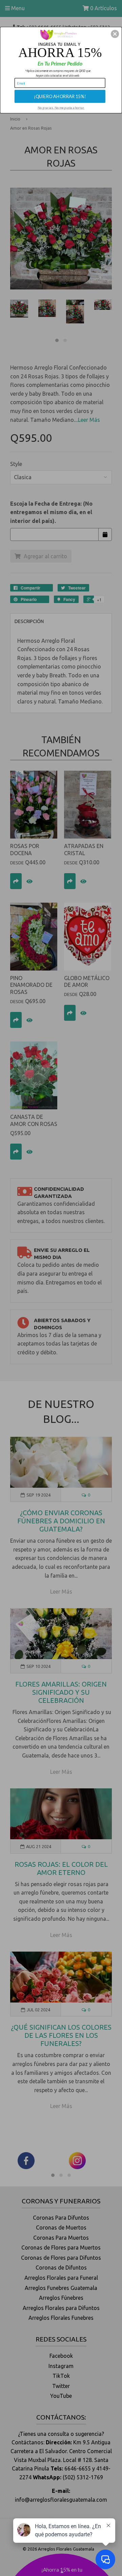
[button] (115, 34)
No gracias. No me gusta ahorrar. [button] (61, 107)
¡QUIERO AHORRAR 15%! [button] (60, 96)
